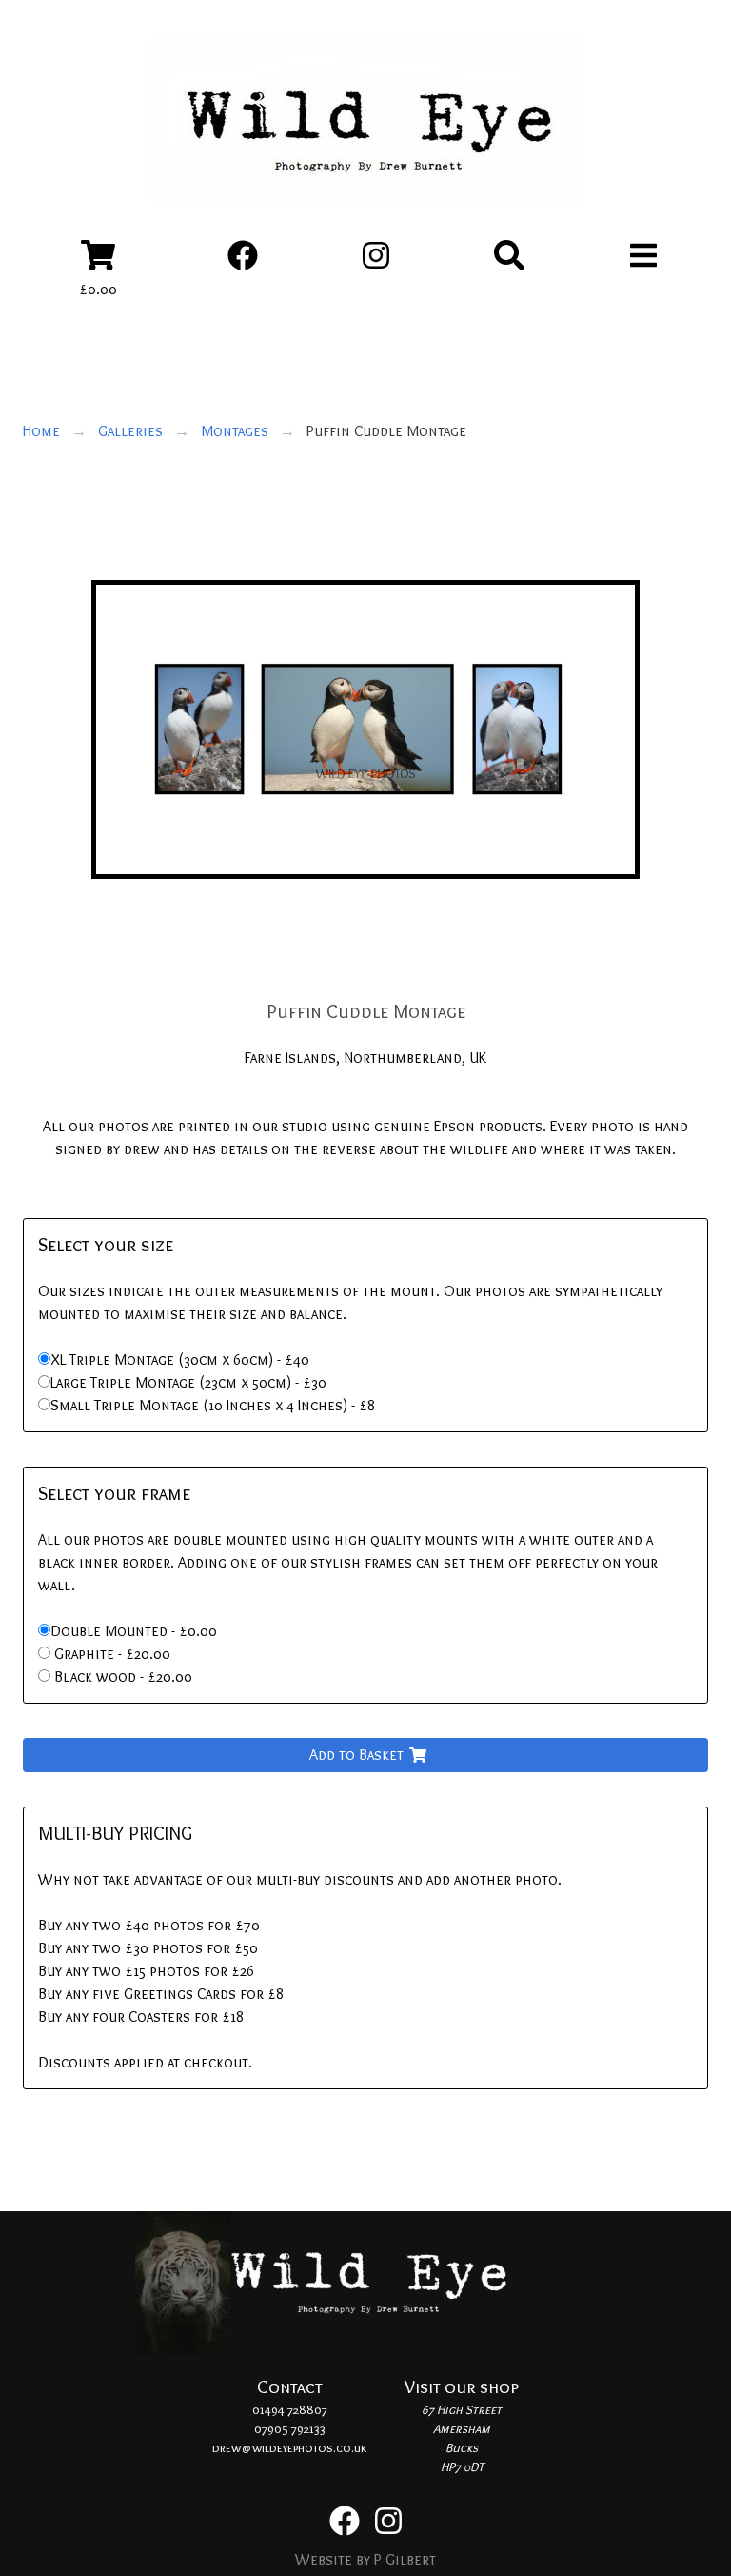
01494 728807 (290, 2409)
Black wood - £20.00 (123, 1677)
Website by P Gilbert (365, 2559)
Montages (235, 431)
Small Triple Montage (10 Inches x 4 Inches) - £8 (213, 1405)
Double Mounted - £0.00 (134, 1631)
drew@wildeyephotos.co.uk (289, 2447)
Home (41, 431)
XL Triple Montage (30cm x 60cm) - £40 (180, 1359)
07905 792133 (290, 2428)
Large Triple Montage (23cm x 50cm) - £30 (188, 1382)
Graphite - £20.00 (112, 1654)
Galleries (130, 431)
